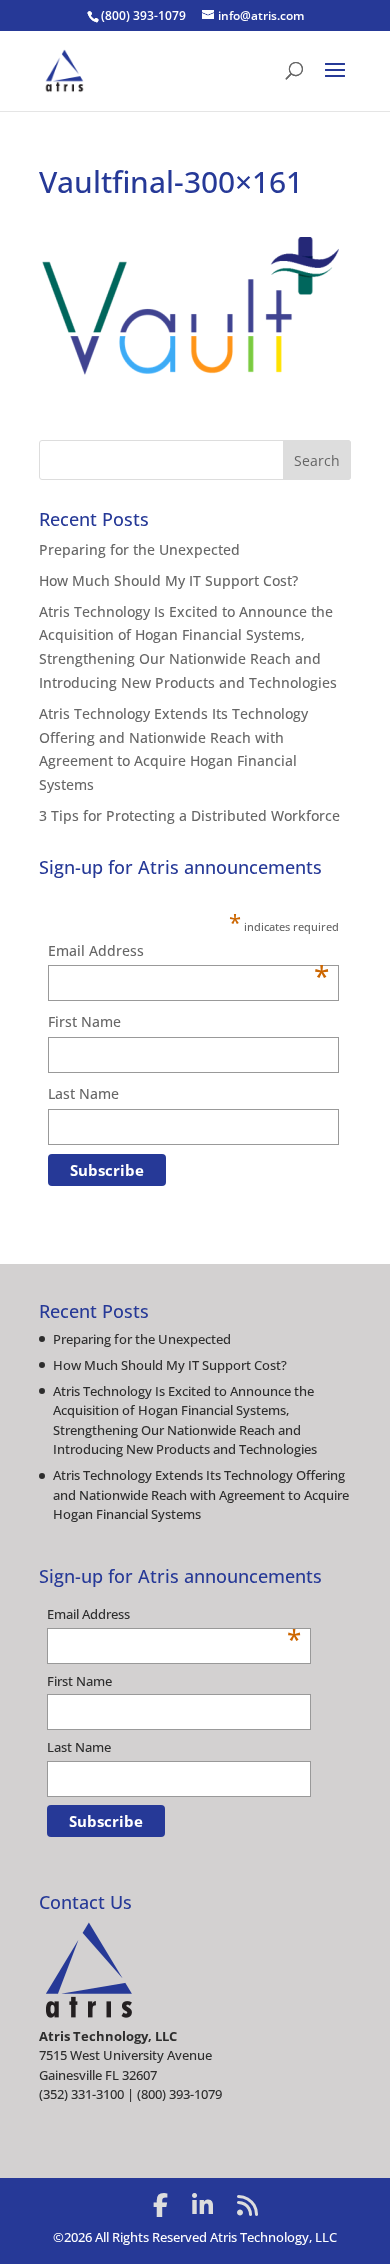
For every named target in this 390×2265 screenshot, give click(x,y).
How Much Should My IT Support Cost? (168, 580)
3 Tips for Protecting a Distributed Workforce (189, 815)
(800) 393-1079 (143, 15)
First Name (84, 1021)
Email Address (188, 952)
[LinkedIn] (202, 2205)
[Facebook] (160, 2205)
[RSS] (247, 2205)
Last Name (83, 1093)
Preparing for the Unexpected (139, 549)
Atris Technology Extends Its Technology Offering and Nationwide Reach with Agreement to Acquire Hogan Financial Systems (201, 1494)
